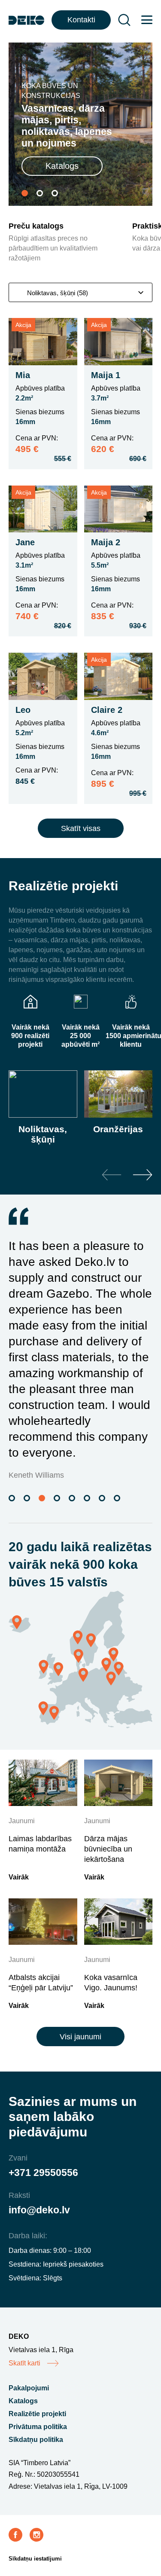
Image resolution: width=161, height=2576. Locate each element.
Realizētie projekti (37, 2414)
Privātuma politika (38, 2427)
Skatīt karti (24, 2363)
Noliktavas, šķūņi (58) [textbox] (58, 293)
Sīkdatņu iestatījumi (35, 2559)
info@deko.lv (39, 2210)
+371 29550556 (43, 2173)
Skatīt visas (81, 828)
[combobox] (80, 292)
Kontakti (81, 20)
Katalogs (62, 166)
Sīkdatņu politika (36, 2440)
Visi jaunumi (80, 2037)
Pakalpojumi (29, 2388)
